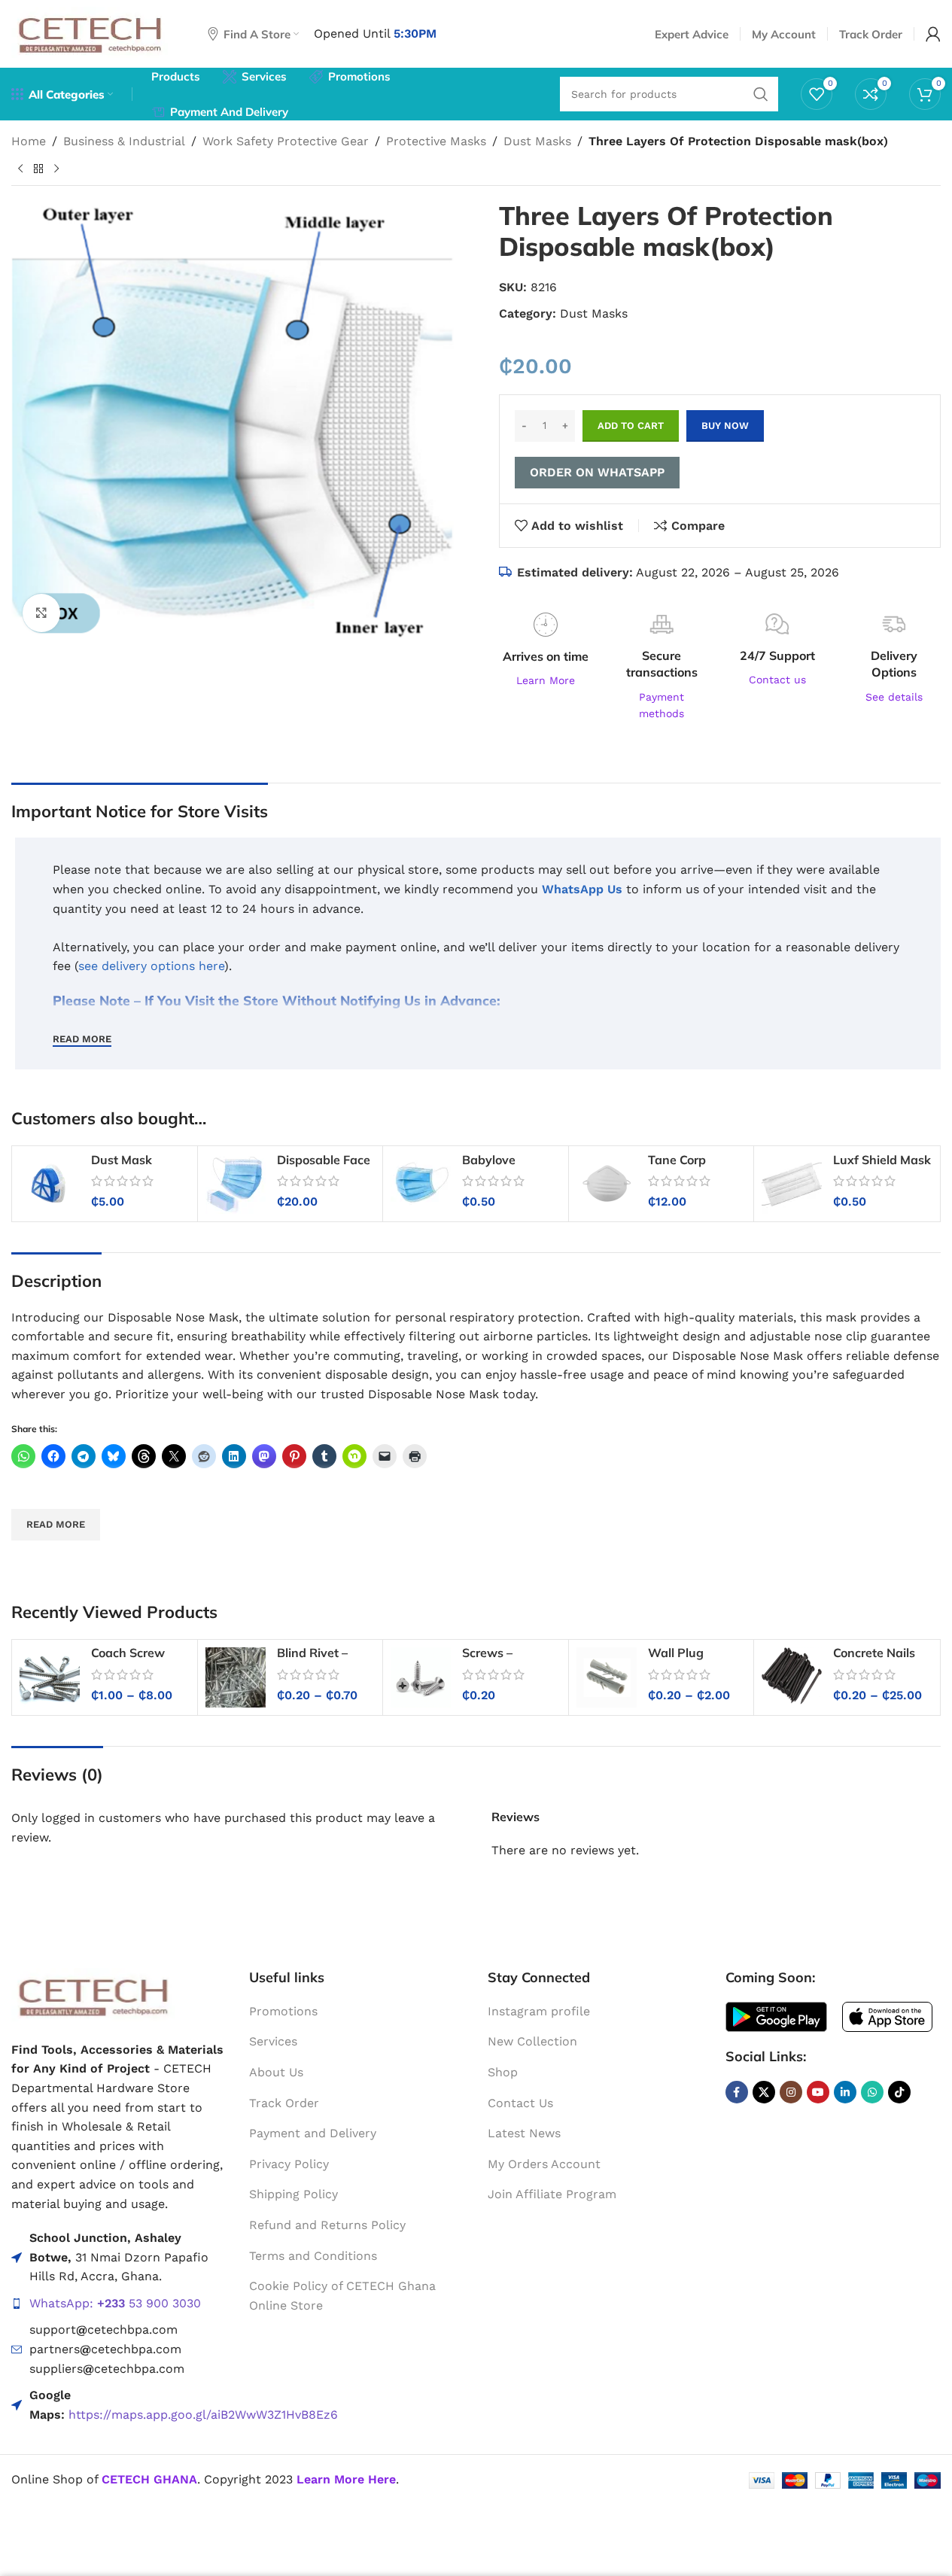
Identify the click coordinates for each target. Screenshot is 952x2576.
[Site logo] (91, 33)
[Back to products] (38, 169)
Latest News (524, 2133)
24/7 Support (777, 655)
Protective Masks (436, 141)
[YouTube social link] (818, 2092)
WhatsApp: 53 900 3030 (115, 2303)
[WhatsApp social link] (872, 2092)
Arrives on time (546, 656)
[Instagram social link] (791, 2092)
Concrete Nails (874, 1653)
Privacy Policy (289, 2164)
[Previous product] (20, 169)
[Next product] (56, 169)
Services (273, 2041)
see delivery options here (151, 966)
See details (894, 697)
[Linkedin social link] (845, 2092)
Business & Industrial (124, 141)
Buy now (725, 426)
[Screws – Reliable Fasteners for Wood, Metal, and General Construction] (421, 1677)
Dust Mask (122, 1160)
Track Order (284, 2103)
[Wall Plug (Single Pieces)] (607, 1677)
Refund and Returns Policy (327, 2225)
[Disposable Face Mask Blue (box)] (236, 1184)
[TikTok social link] (899, 2092)
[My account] (933, 34)
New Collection (532, 2041)
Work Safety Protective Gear (286, 141)
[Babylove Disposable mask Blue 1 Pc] (421, 1184)
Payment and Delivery (313, 2133)
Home (29, 141)
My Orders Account (544, 2164)
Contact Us (520, 2103)
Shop (503, 2072)
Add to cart (631, 426)
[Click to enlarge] (41, 613)
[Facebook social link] (737, 2092)
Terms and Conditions (313, 2256)
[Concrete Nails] (792, 1677)
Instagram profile (539, 2011)
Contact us (777, 680)
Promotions (283, 2011)
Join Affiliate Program (552, 2194)
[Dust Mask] (50, 1184)
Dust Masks (537, 141)
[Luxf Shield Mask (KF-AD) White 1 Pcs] (792, 1184)
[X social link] (764, 2092)
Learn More (546, 680)
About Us (276, 2072)
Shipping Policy (294, 2194)
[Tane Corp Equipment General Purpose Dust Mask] (607, 1184)
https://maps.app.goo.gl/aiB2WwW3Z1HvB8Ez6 (203, 2415)
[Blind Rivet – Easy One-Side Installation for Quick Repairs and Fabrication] (236, 1677)
